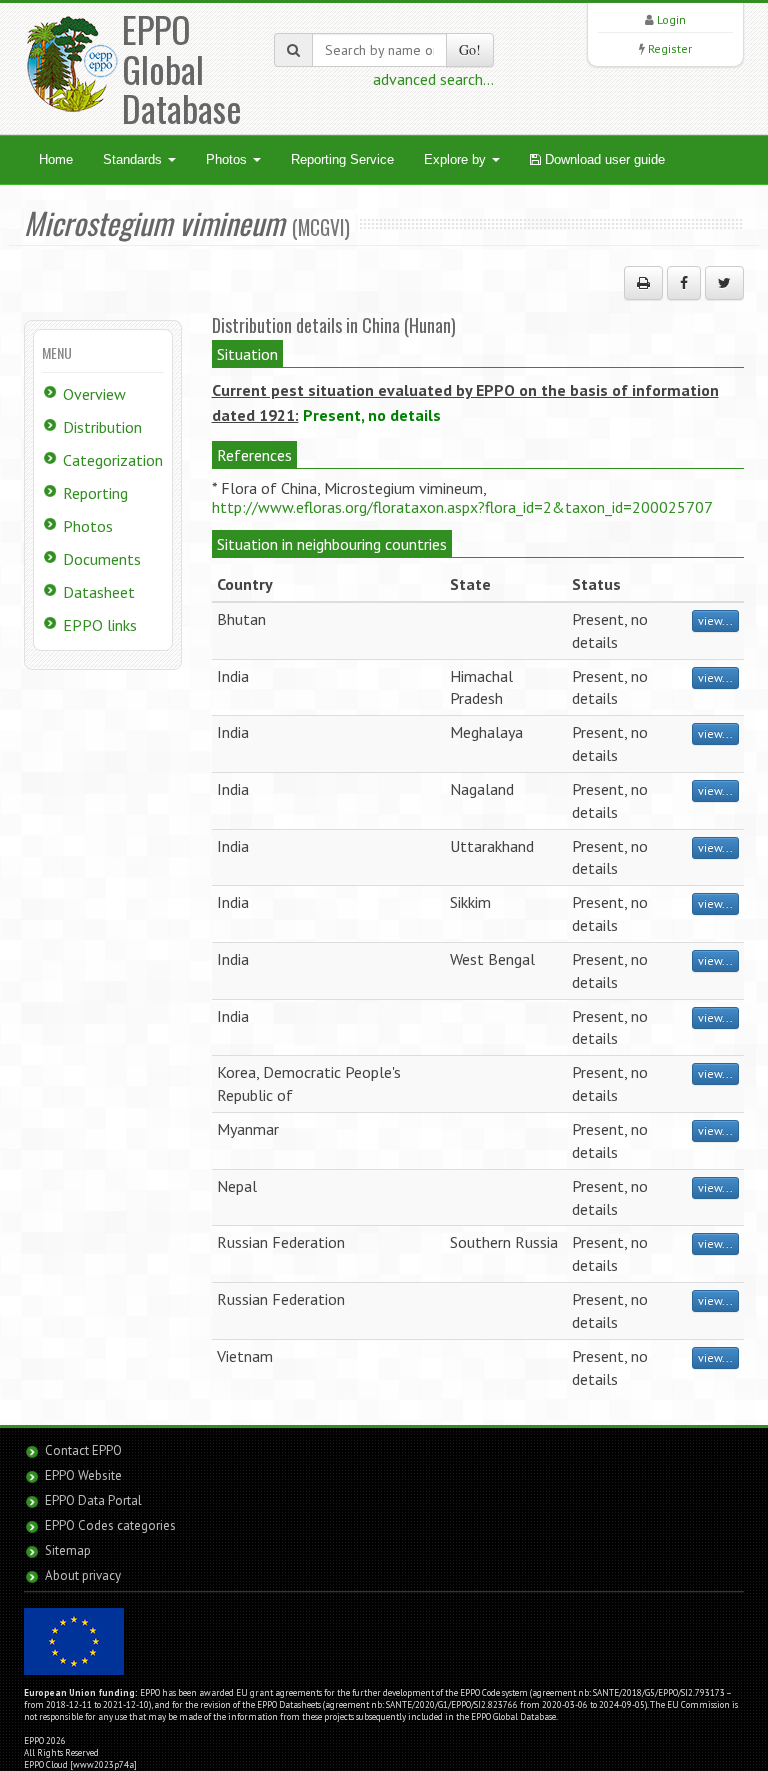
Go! (470, 49)
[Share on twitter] (724, 283)
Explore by (457, 159)
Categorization (113, 460)
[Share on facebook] (684, 283)
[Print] (643, 283)
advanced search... (433, 79)
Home (56, 159)
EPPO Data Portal (93, 1500)
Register (670, 48)
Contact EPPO (83, 1450)
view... (715, 620)
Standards (134, 159)
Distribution (102, 427)
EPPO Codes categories (110, 1525)
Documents (102, 559)
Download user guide (603, 159)
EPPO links (100, 625)
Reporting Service (342, 159)
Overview (94, 394)
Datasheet (99, 592)
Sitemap (68, 1550)
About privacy (83, 1575)
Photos (228, 159)
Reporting (95, 493)
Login (671, 19)
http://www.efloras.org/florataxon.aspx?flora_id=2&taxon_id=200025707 (462, 507)
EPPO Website (83, 1475)
